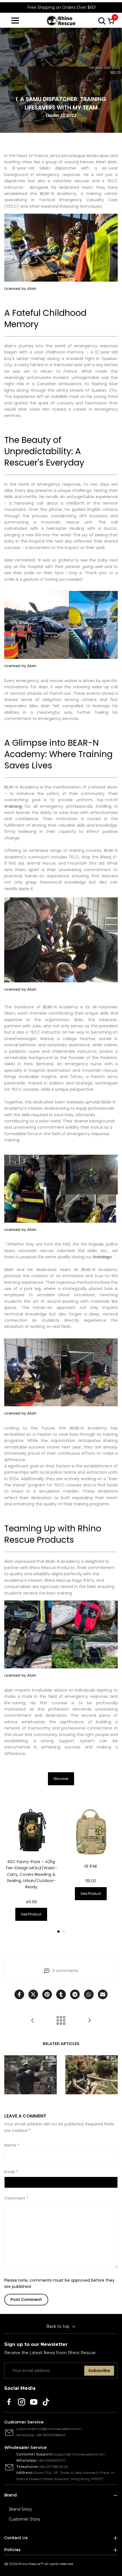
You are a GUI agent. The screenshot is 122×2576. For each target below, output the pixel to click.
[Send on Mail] (103, 1994)
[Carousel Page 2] (64, 1932)
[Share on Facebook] (19, 1994)
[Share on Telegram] (75, 1994)
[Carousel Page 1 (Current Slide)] (58, 1932)
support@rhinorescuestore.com (80, 2454)
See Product (31, 1914)
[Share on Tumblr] (61, 1994)
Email (11, 2172)
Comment (16, 2198)
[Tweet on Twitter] (33, 1994)
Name (12, 2145)
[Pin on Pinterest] (47, 1994)
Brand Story (20, 2509)
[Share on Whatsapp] (89, 1994)
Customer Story (25, 2519)
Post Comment (26, 2299)
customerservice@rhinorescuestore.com (49, 2429)
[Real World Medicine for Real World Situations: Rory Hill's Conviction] (89, 2020)
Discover (61, 1779)
